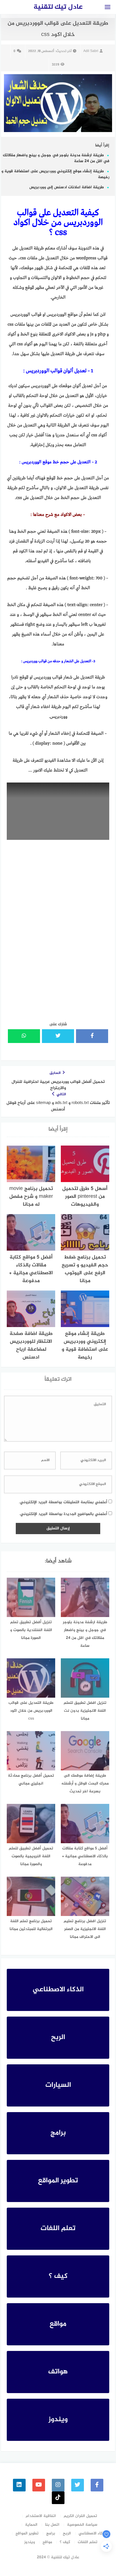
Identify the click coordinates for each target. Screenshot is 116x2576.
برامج (51, 2533)
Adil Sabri (91, 51)
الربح (67, 2533)
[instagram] (58, 2485)
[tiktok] (58, 2498)
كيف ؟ (65, 2542)
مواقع (47, 2542)
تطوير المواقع (27, 2533)
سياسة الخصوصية (82, 2525)
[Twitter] (78, 2485)
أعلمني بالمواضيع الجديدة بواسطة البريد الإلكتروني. (63, 1514)
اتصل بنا (52, 2525)
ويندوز (30, 2542)
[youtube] (39, 2485)
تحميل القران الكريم (80, 2516)
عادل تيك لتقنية (58, 7)
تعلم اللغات (88, 2542)
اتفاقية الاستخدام (41, 2516)
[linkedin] (19, 2485)
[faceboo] (97, 2485)
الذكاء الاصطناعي (93, 2533)
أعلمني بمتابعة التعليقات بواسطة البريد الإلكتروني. (63, 1502)
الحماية (31, 2525)
